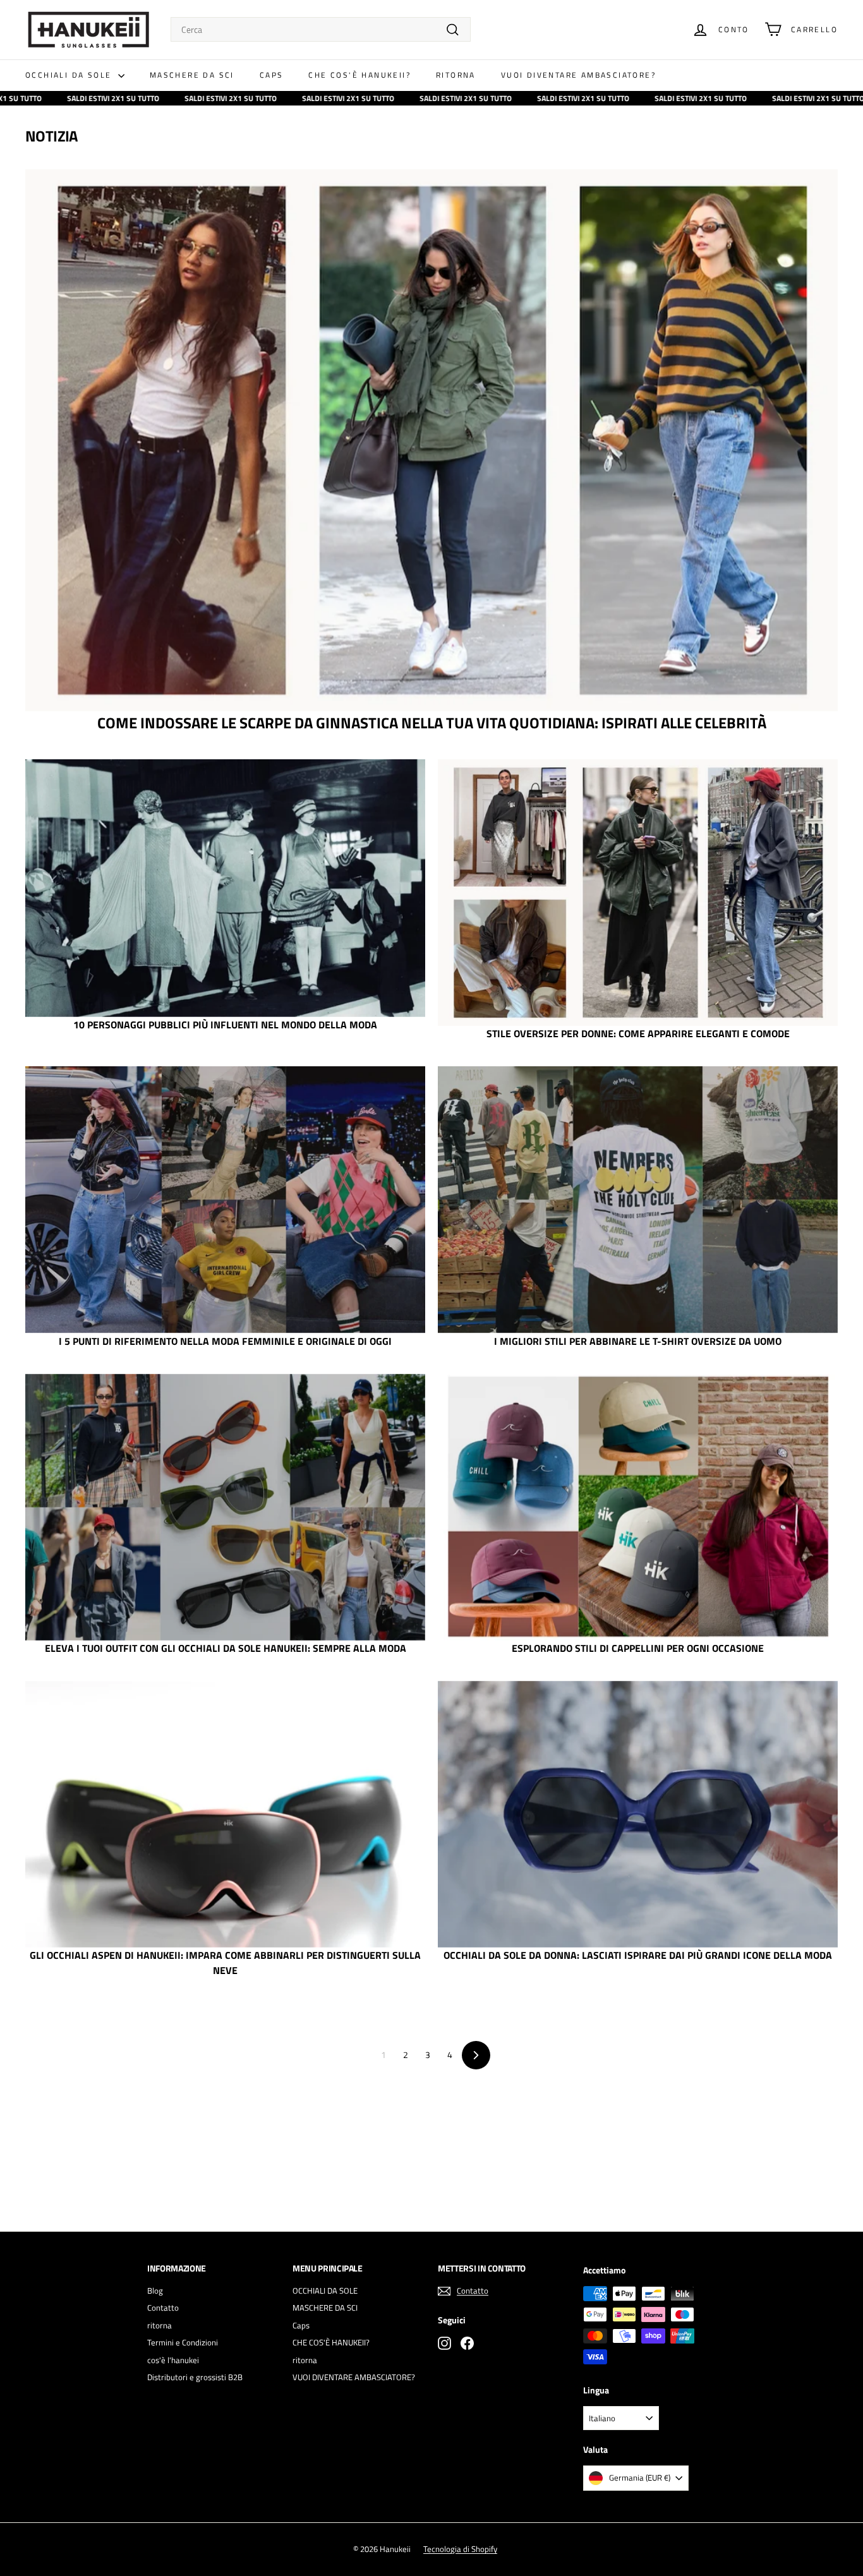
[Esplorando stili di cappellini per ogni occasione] (638, 1507)
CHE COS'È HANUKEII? (359, 75)
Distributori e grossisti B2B (195, 2377)
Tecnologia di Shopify (460, 2549)
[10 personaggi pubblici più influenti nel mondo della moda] (225, 888)
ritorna (456, 75)
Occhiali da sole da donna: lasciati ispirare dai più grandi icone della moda (638, 1955)
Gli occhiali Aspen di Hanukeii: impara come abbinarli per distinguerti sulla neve (225, 1963)
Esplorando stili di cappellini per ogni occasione (638, 1648)
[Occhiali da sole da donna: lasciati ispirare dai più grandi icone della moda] (638, 1814)
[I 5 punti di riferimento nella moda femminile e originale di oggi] (225, 1200)
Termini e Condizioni (183, 2342)
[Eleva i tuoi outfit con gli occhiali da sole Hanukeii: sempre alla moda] (225, 1507)
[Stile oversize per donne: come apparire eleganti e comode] (638, 893)
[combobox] (321, 29)
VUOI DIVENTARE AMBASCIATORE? (578, 75)
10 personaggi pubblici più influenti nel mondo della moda (225, 1025)
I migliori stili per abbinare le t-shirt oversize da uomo (638, 1341)
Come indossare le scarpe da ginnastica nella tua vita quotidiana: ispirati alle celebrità (432, 723)
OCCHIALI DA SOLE (70, 75)
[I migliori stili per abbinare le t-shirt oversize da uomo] (638, 1200)
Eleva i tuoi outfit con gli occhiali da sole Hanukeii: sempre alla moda (226, 1648)
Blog (155, 2290)
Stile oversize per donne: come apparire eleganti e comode (638, 1033)
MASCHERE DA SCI (192, 75)
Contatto (163, 2308)
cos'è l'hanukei (173, 2360)
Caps (272, 75)
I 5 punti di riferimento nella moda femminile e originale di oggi (225, 1341)
